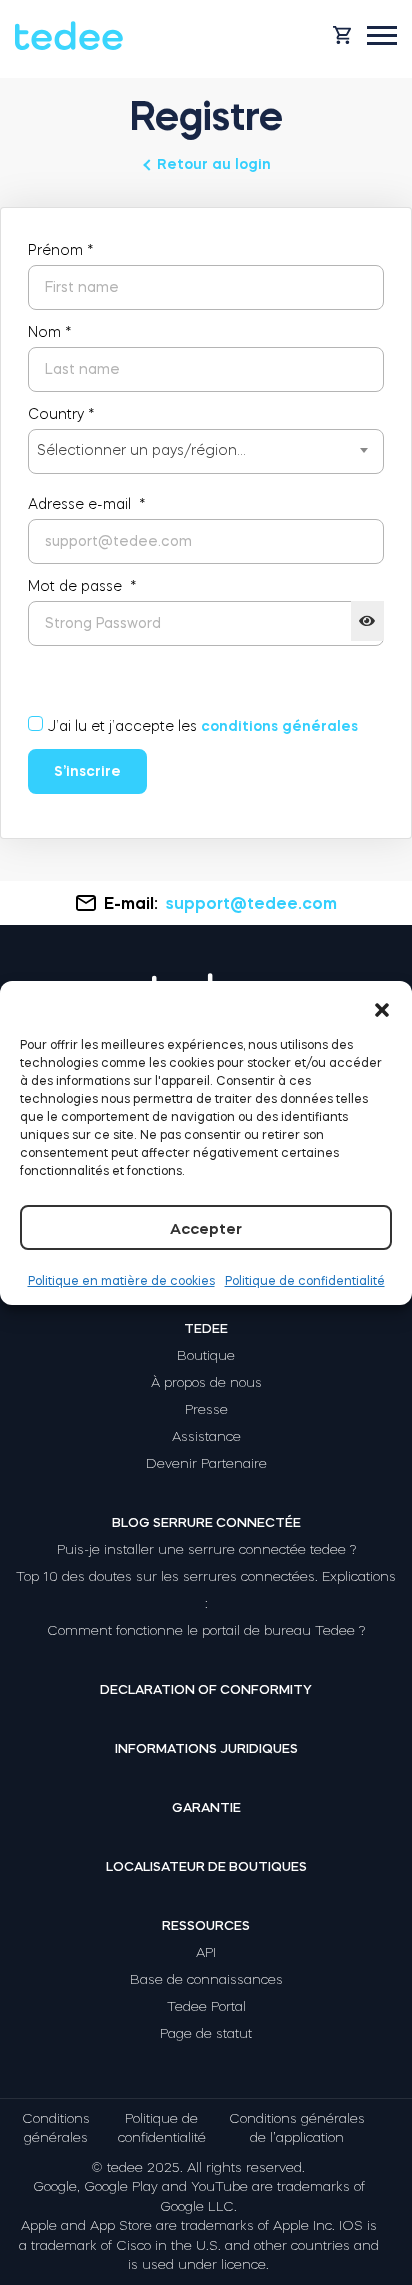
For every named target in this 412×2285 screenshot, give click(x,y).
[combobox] (206, 451)
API (206, 1952)
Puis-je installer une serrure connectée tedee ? (206, 1549)
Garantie (206, 1807)
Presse (206, 1409)
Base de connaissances (206, 1979)
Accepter (206, 1228)
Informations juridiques (206, 1748)
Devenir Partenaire (206, 1463)
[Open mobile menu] (382, 35)
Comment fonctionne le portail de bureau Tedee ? (206, 1630)
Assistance (206, 1436)
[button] (382, 1006)
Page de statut (206, 2033)
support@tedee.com (251, 903)
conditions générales (279, 726)
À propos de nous (206, 1382)
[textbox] (206, 450)
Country (61, 414)
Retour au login (214, 164)
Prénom (61, 250)
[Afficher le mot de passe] (367, 621)
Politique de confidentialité (305, 1281)
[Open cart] (342, 35)
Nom (50, 332)
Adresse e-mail (87, 504)
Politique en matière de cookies (121, 1281)
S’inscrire (87, 771)
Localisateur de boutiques (206, 1866)
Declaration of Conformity (206, 1689)
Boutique (206, 1355)
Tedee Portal (206, 2006)
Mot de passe (82, 586)
